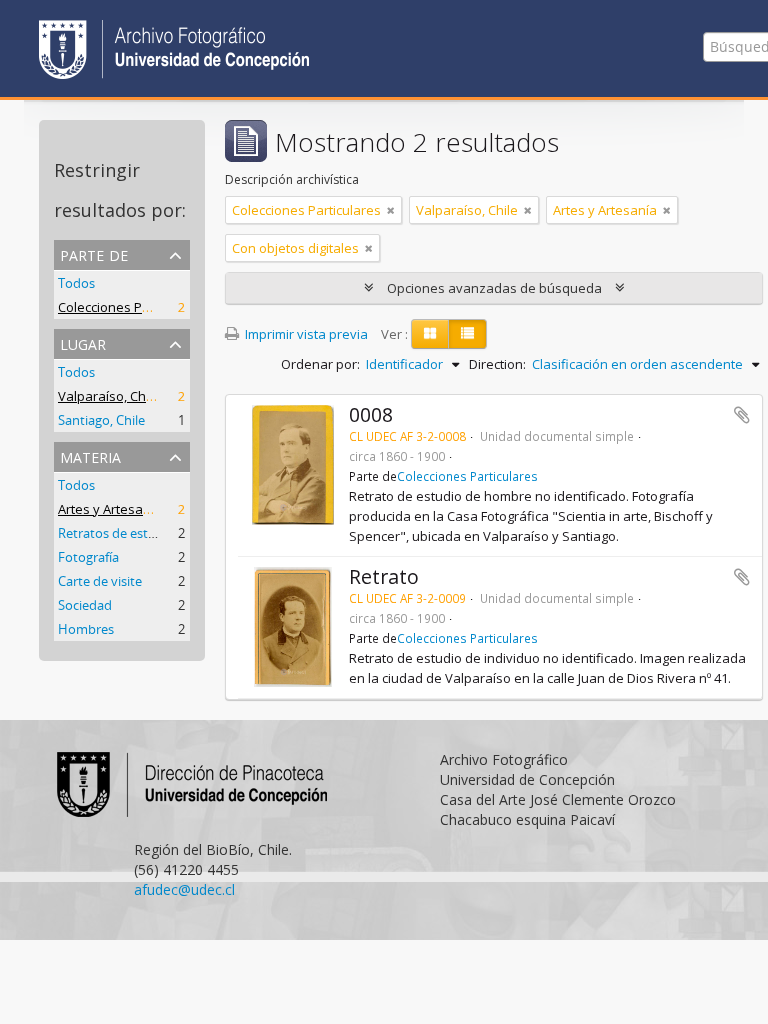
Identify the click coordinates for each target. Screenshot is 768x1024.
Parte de (94, 253)
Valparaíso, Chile (109, 396)
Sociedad (85, 605)
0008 (371, 414)
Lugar (83, 342)
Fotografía (88, 557)
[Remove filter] (391, 210)
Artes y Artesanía (110, 509)
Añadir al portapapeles (742, 415)
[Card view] (430, 334)
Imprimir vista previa (305, 334)
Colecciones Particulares (132, 307)
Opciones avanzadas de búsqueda (494, 288)
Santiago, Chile (101, 420)
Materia (90, 455)
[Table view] (467, 334)
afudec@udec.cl (184, 889)
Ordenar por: (320, 364)
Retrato (384, 576)
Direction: (497, 364)
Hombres (86, 629)
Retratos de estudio (116, 533)
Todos (76, 283)
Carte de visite (100, 581)
